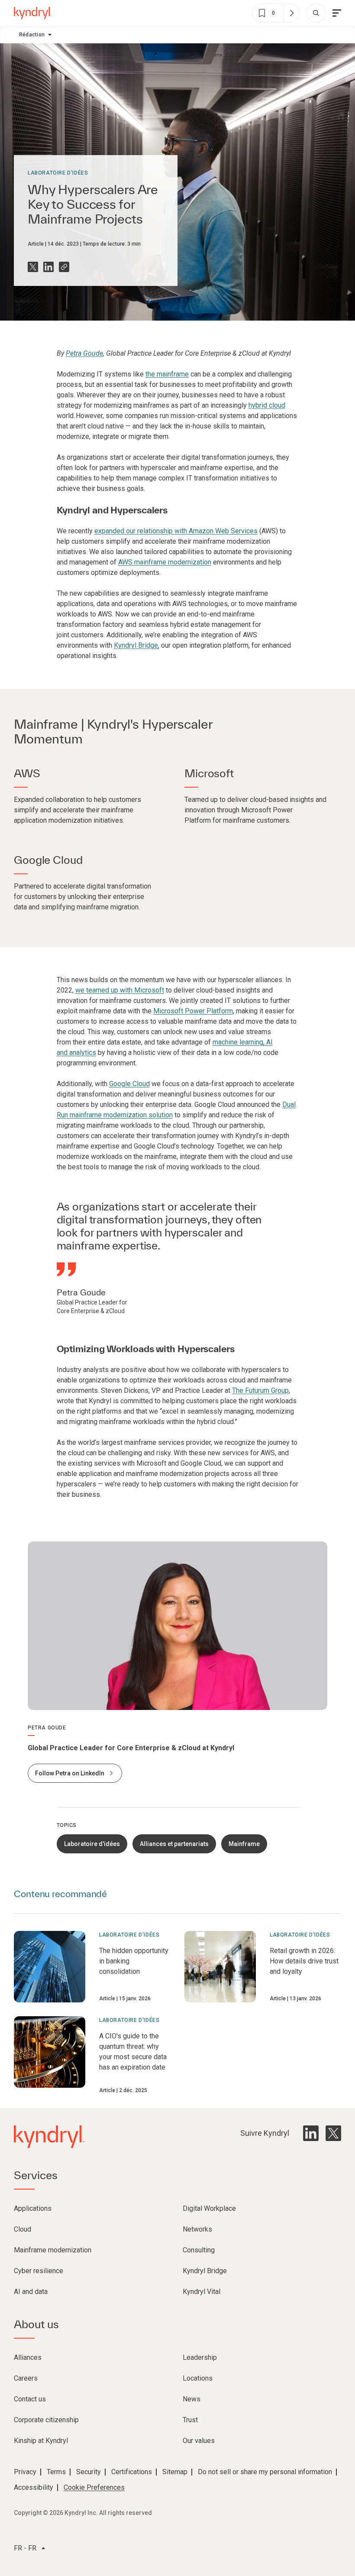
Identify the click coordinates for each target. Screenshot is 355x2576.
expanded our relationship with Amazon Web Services (176, 531)
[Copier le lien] (64, 267)
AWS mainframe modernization (165, 562)
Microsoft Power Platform (193, 1011)
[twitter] (333, 2133)
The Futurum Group (260, 1390)
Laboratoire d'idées (58, 173)
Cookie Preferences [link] (94, 2487)
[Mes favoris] (291, 13)
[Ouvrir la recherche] (316, 13)
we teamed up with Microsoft (120, 990)
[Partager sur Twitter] (33, 267)
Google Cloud (129, 1084)
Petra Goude (84, 353)
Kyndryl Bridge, (137, 645)
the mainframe (167, 374)
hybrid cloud (267, 405)
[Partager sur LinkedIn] (48, 267)
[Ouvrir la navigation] (337, 13)
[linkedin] (311, 2133)
